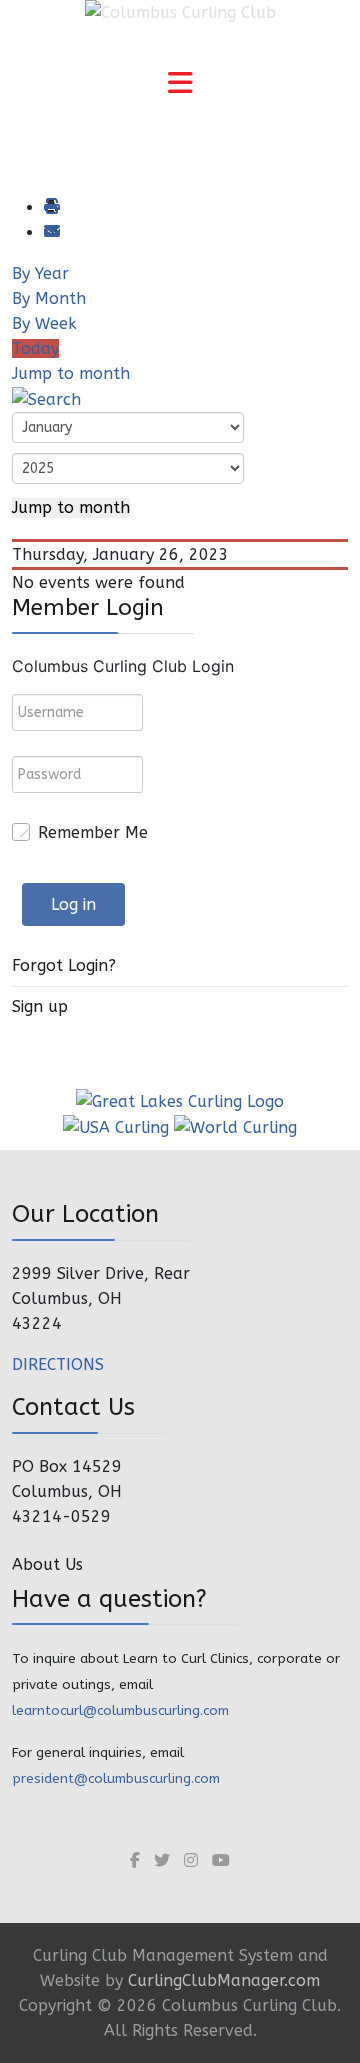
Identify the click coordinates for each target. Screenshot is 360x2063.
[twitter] (162, 1860)
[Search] (46, 398)
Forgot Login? (64, 965)
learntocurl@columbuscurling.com (120, 1710)
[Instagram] (191, 1860)
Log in (73, 904)
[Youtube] (221, 1860)
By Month (49, 298)
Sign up (40, 1006)
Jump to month (71, 373)
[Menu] (180, 85)
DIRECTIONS (58, 1364)
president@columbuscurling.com (116, 1778)
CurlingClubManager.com (224, 1980)
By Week (44, 323)
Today (35, 348)
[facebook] (135, 1860)
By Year (40, 273)
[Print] (51, 207)
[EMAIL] (51, 232)
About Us (47, 1564)
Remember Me (93, 832)
